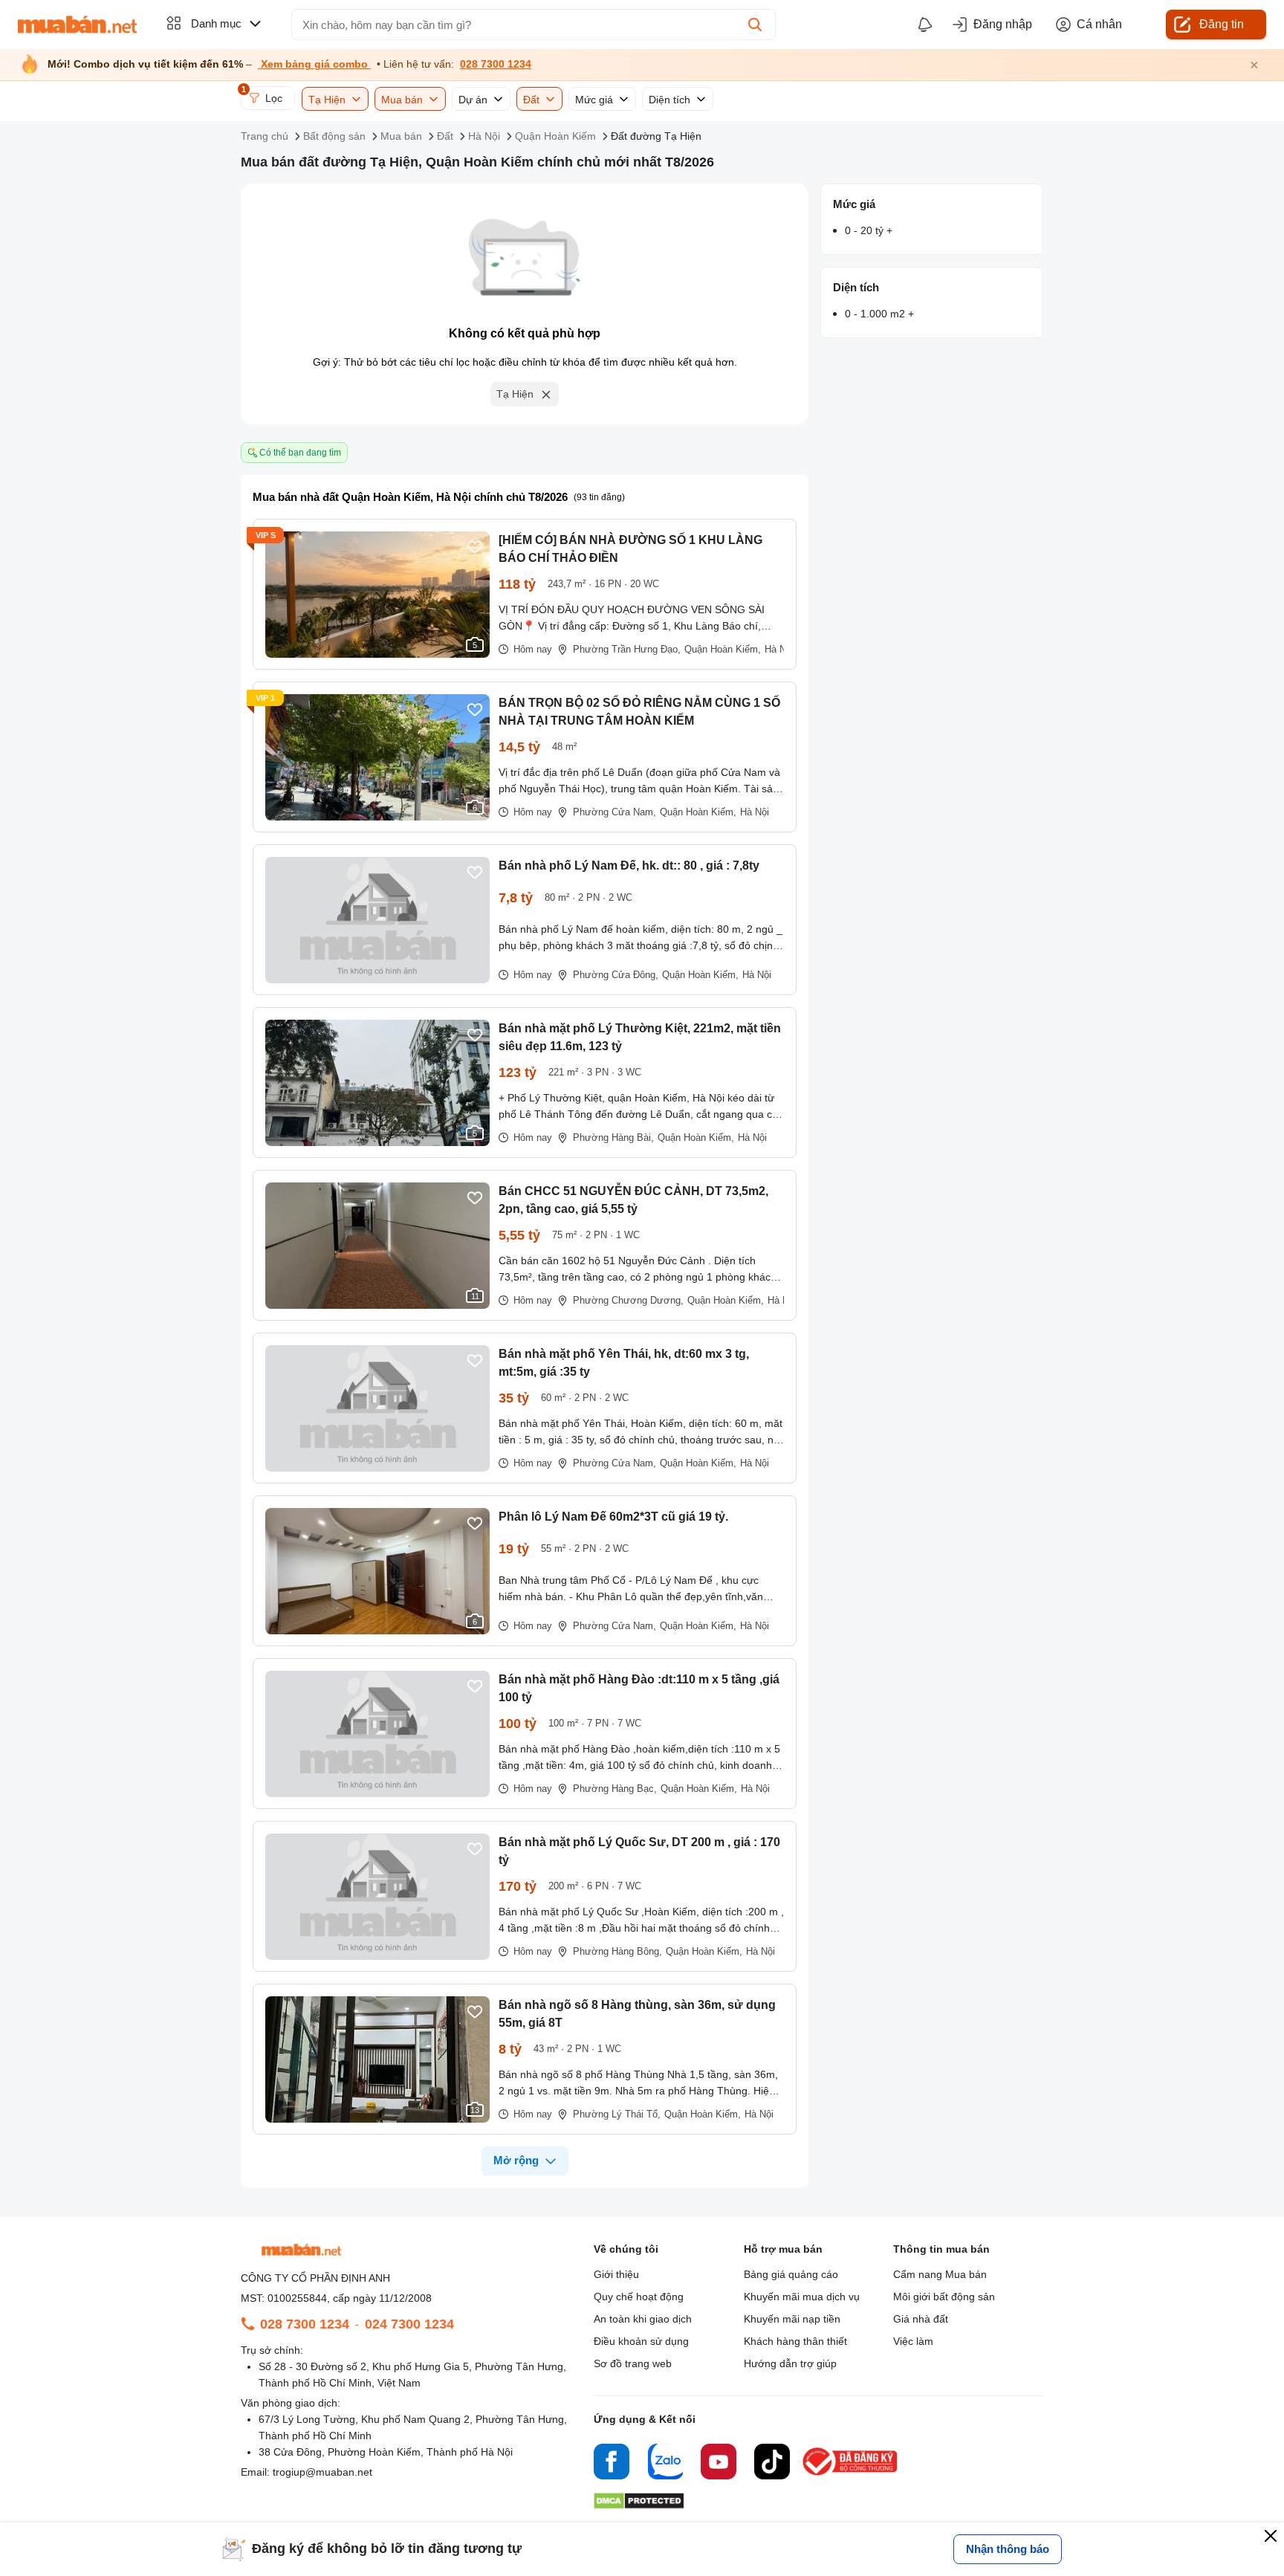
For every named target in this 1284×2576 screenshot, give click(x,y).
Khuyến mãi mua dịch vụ (802, 2297)
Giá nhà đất (921, 2319)
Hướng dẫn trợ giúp (790, 2363)
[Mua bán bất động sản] (77, 25)
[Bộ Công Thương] (851, 2476)
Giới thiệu (616, 2274)
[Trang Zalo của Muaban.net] (665, 2464)
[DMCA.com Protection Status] (639, 2505)
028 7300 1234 (496, 64)
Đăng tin (1222, 24)
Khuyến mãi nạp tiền (792, 2319)
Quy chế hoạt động (639, 2297)
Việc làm (913, 2341)
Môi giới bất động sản (944, 2297)
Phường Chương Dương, (628, 1300)
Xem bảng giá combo (314, 64)
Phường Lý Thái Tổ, (617, 2114)
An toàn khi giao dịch (643, 2319)
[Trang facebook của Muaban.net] (612, 2464)
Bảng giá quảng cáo (791, 2274)
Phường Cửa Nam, (615, 812)
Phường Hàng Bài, (613, 1137)
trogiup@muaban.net (322, 2472)
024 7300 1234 (409, 2324)
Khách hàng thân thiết (795, 2341)
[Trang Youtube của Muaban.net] (719, 2464)
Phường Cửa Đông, (616, 975)
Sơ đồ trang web (633, 2363)
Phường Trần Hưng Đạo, (627, 649)
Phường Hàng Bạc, (615, 1789)
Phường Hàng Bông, (617, 1951)
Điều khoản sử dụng (641, 2341)
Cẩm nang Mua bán (940, 2274)
